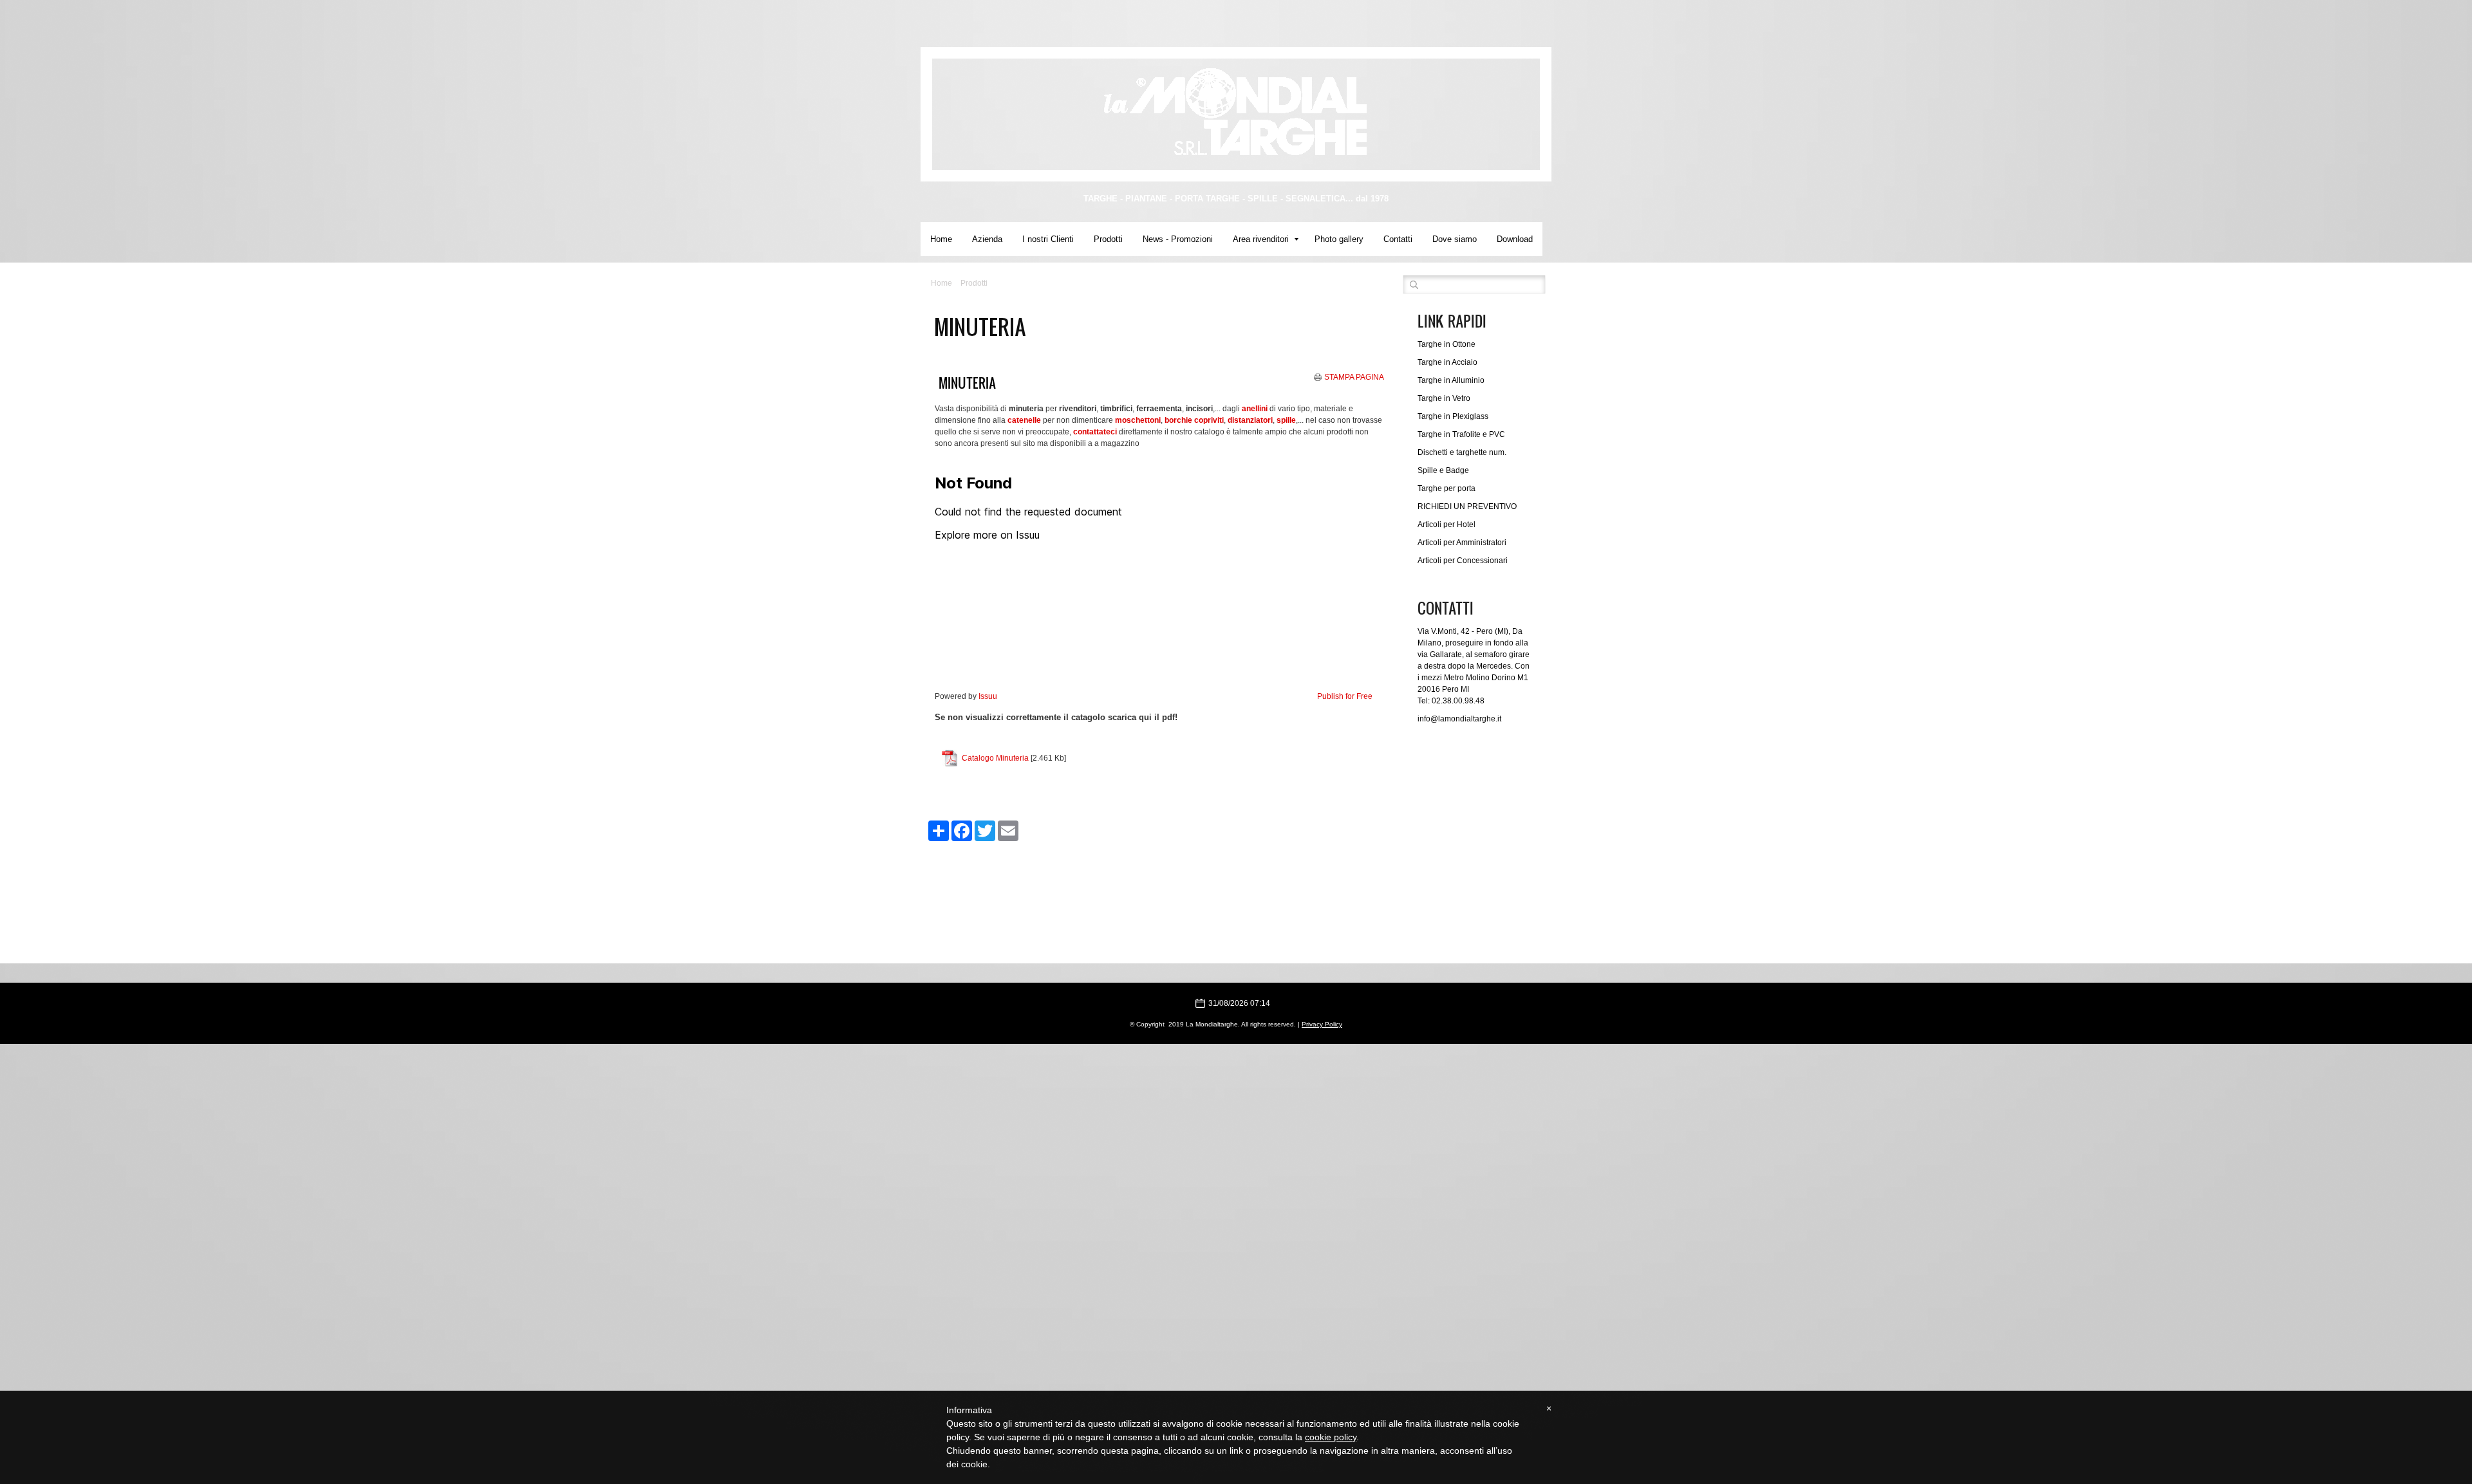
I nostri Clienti (1048, 239)
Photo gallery (1339, 239)
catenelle (1024, 420)
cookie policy (1331, 1437)
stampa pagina (1354, 377)
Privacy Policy (1322, 1024)
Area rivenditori (1261, 239)
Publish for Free (1345, 696)
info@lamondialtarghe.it (1459, 719)
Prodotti (1108, 239)
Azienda (987, 239)
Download (1515, 239)
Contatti (1398, 239)
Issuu (988, 696)
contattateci (1095, 432)
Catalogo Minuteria (995, 758)
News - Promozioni (1178, 239)
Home (941, 239)
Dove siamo (1455, 239)
